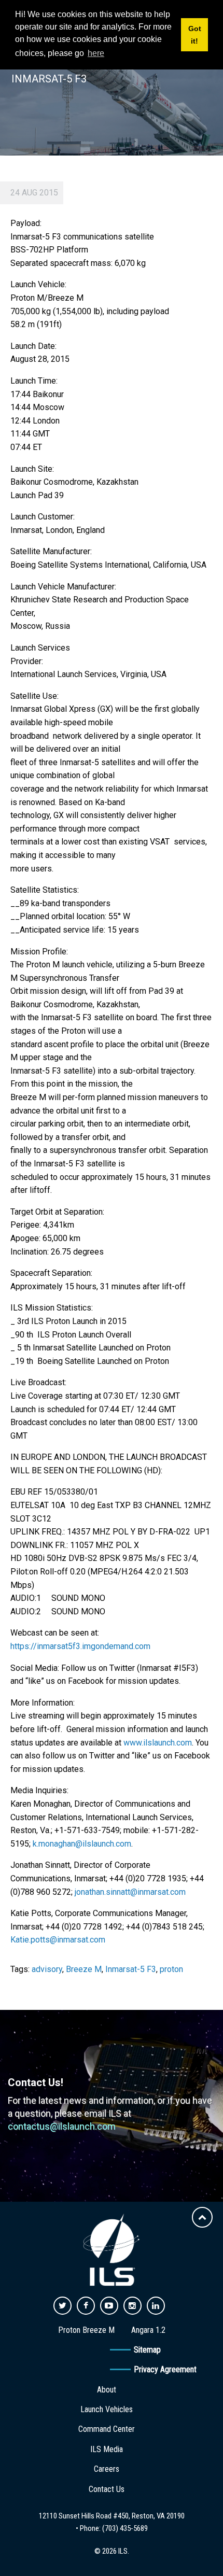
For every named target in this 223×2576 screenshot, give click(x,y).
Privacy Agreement (165, 2369)
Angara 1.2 (148, 2330)
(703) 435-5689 (125, 2528)
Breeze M (84, 1969)
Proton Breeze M (86, 2330)
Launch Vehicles (107, 2409)
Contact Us (107, 2489)
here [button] (96, 53)
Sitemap (147, 2350)
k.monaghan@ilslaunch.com (82, 1844)
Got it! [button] (195, 35)
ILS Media (107, 2449)
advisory (47, 1969)
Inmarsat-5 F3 (131, 1969)
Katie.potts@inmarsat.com (58, 1940)
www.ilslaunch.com (158, 1743)
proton (171, 1969)
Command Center (107, 2429)
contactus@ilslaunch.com (62, 2126)
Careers (107, 2469)
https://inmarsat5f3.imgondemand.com (80, 1646)
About (107, 2390)
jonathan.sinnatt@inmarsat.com (130, 1892)
